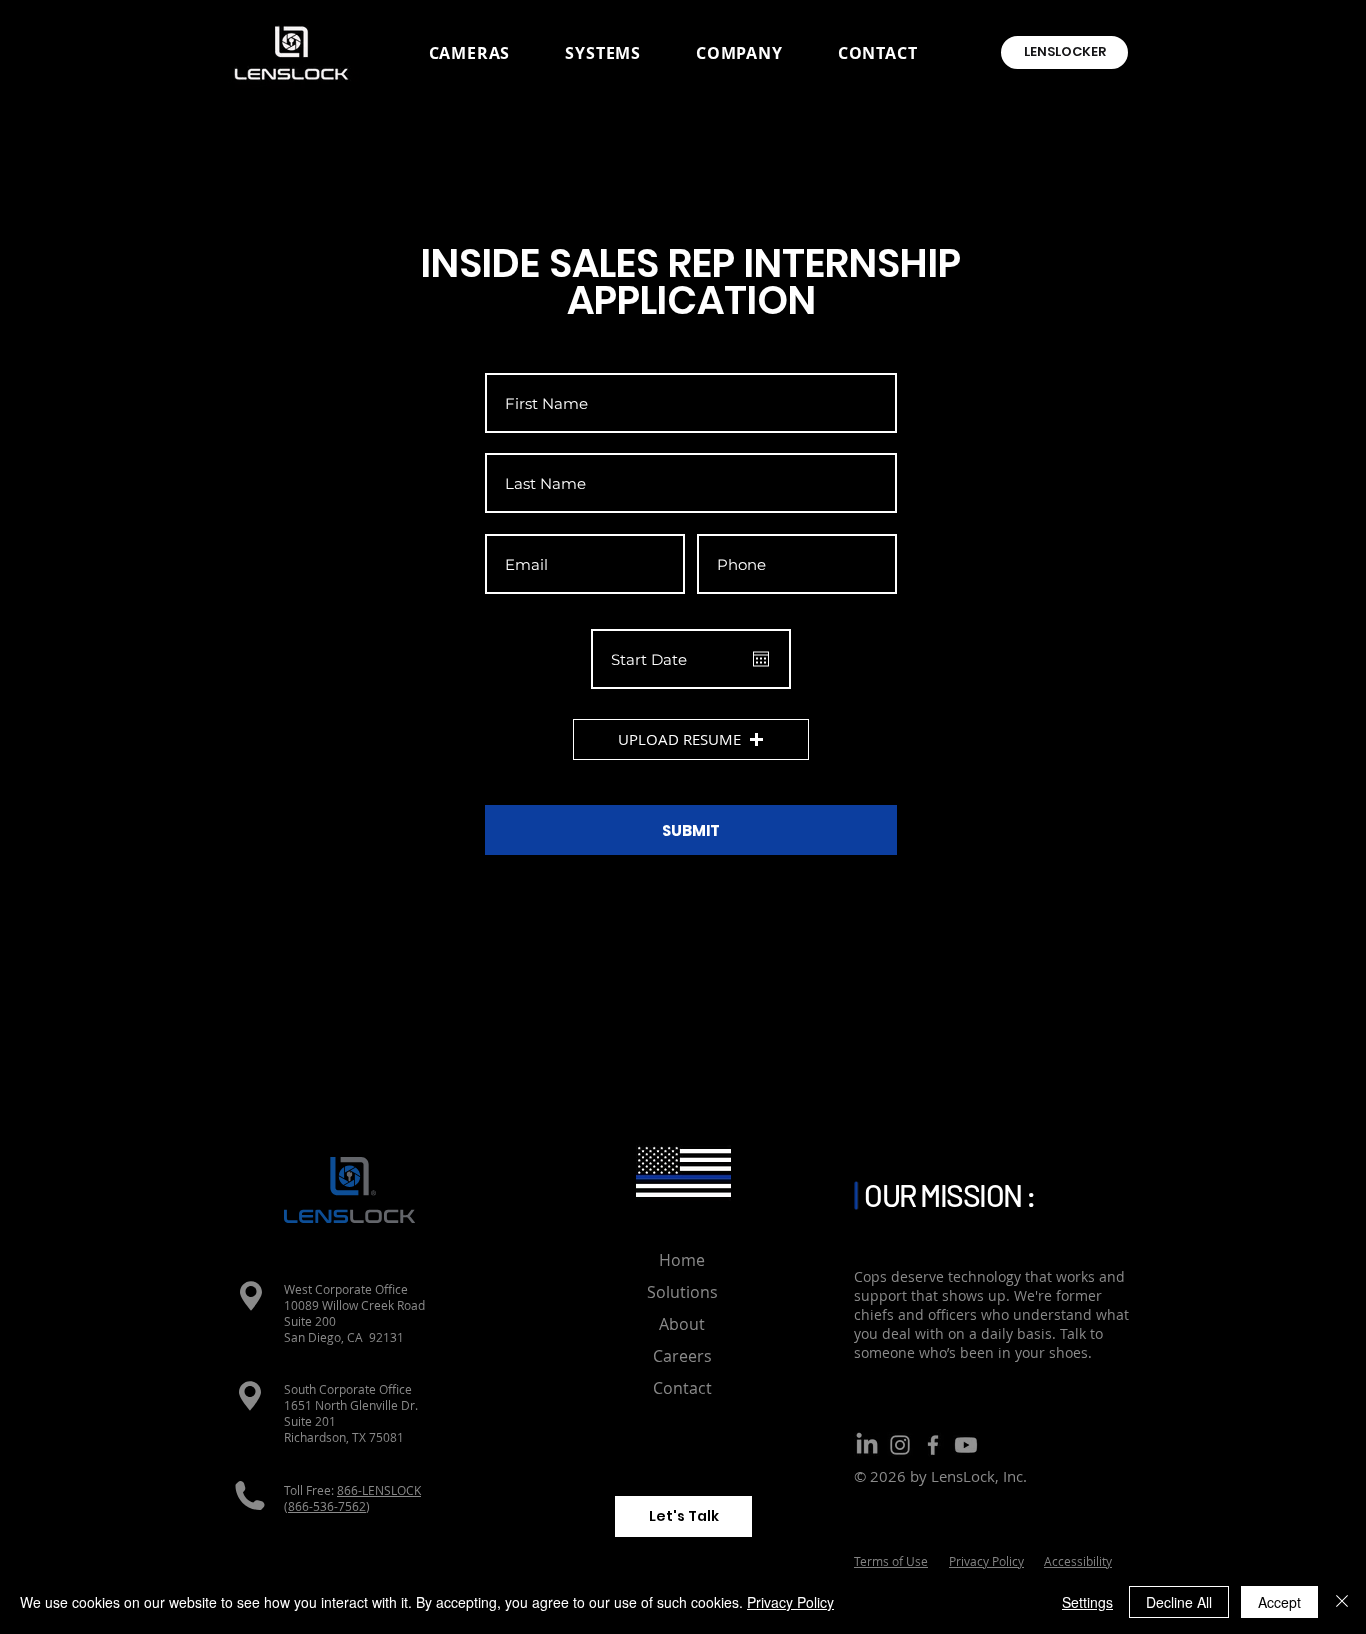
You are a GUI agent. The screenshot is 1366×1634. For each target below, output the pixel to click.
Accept (1279, 1602)
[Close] (1342, 1602)
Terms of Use (891, 1561)
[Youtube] (966, 1445)
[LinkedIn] (867, 1445)
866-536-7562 (327, 1506)
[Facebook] (933, 1445)
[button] (469, 53)
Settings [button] (1087, 1602)
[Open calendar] (761, 659)
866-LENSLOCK (379, 1490)
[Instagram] (900, 1445)
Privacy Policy (790, 1602)
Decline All (1179, 1602)
